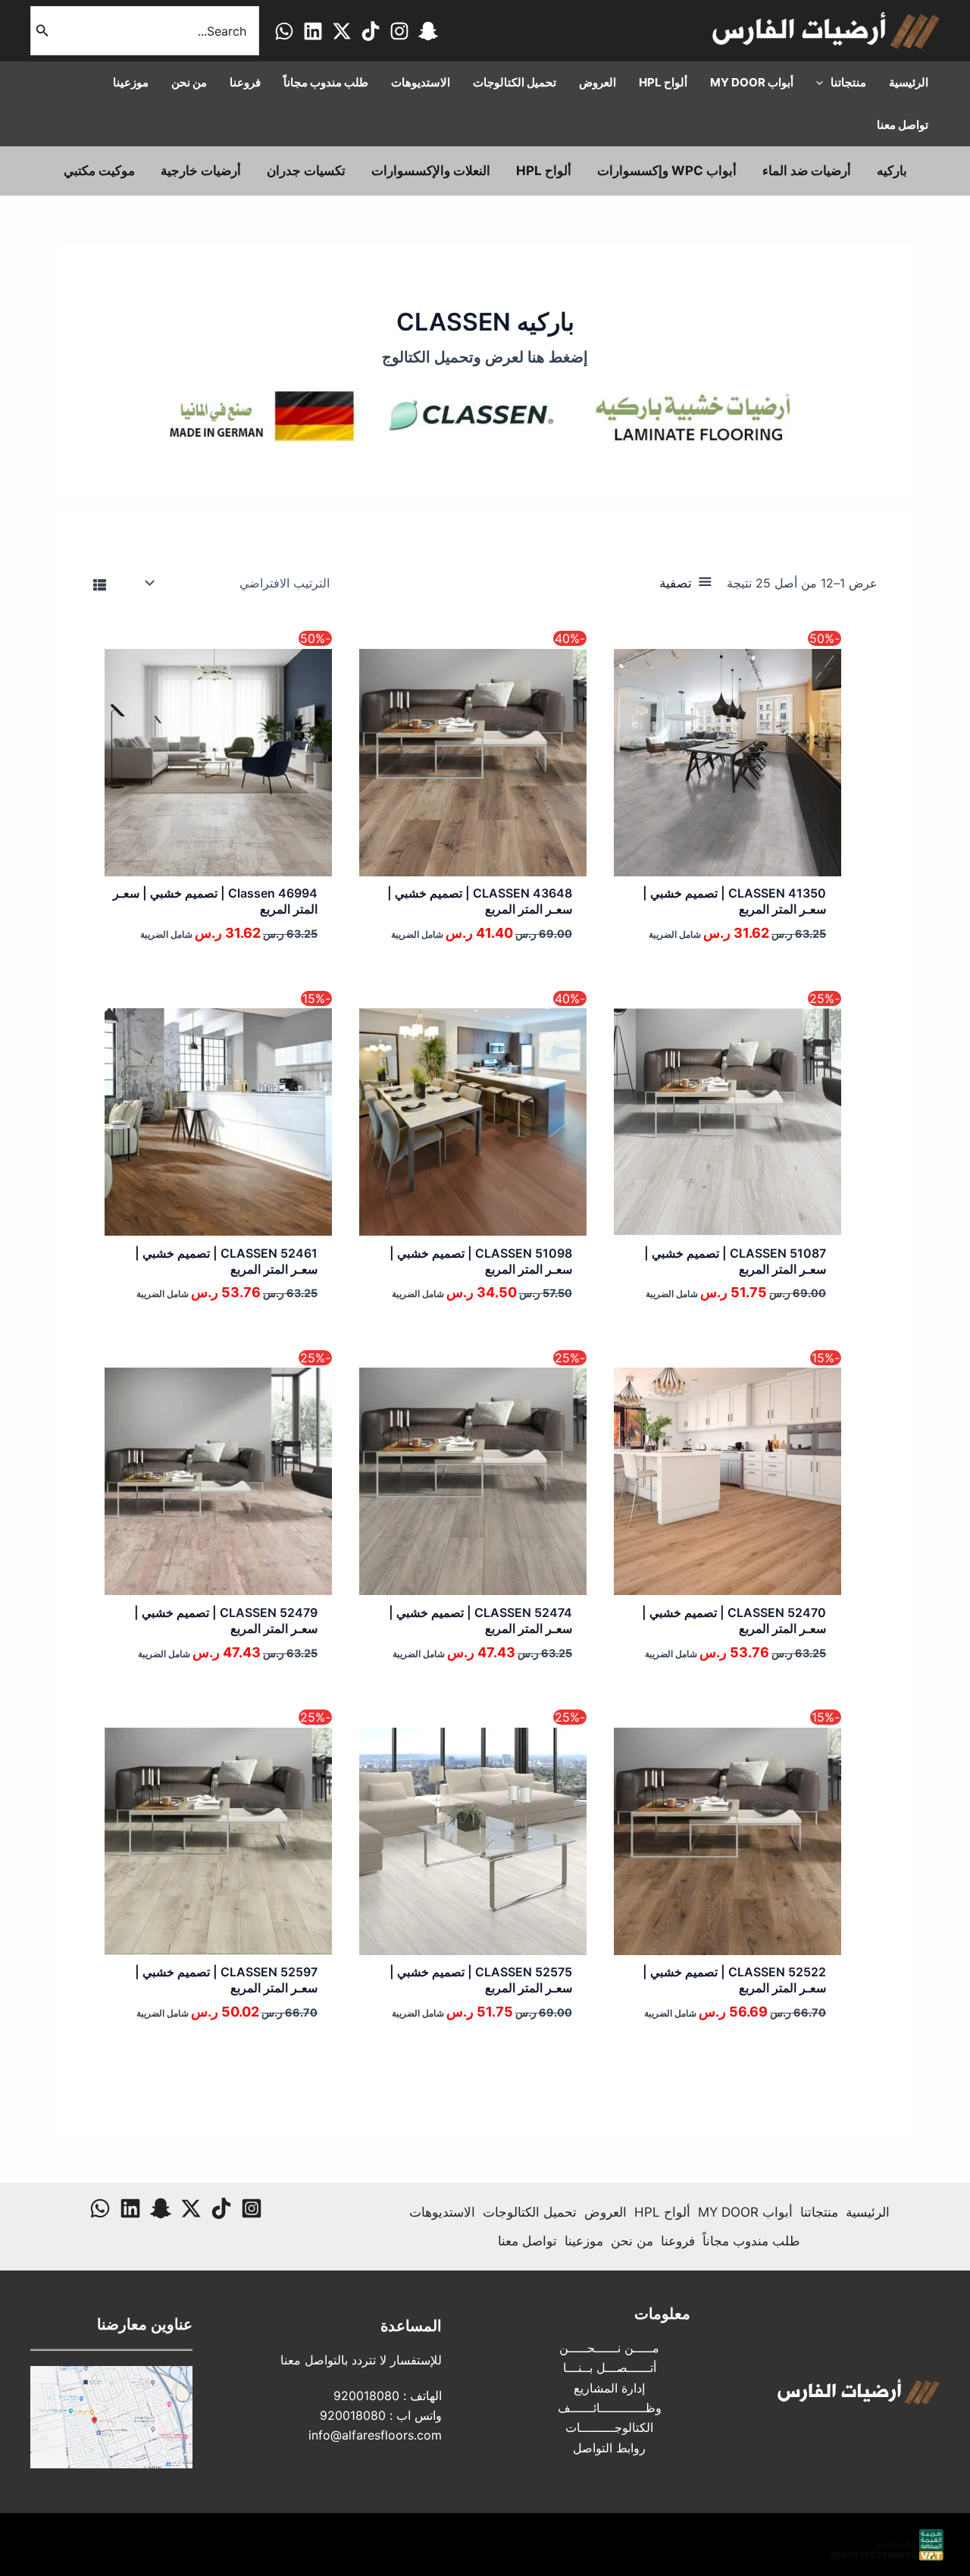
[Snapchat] (161, 2208)
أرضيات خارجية (201, 171)
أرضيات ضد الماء (807, 171)
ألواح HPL (544, 171)
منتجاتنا (819, 2212)
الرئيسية (868, 2212)
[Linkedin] (313, 31)
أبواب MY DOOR (745, 2212)
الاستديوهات (442, 2212)
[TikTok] (371, 31)
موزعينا (584, 2241)
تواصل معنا (527, 2241)
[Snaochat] (428, 31)
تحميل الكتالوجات (530, 2212)
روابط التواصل (609, 2448)
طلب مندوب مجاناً (751, 2241)
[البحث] (41, 31)
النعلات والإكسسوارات (431, 171)
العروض (605, 2212)
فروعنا (678, 2241)
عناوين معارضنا (145, 2324)
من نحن (632, 2241)
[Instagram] (399, 31)
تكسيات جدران (306, 171)
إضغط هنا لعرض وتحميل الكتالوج (485, 357)
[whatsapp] (284, 31)
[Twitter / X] (342, 31)
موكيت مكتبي (99, 171)
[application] (823, 83)
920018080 (366, 2396)
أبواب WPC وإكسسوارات (667, 171)
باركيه (892, 171)
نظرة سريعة (721, 862)
